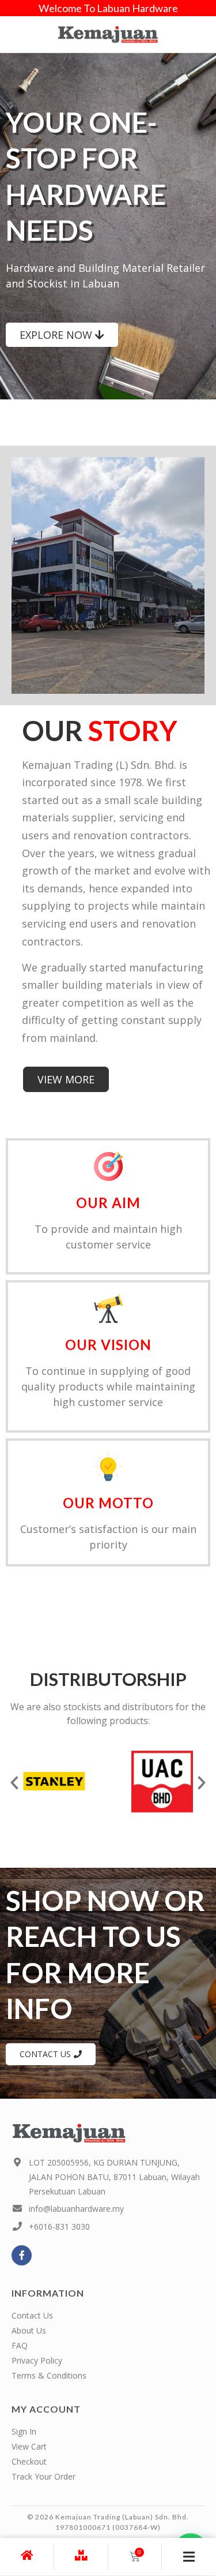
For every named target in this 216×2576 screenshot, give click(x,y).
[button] (14, 1783)
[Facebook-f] (22, 2255)
